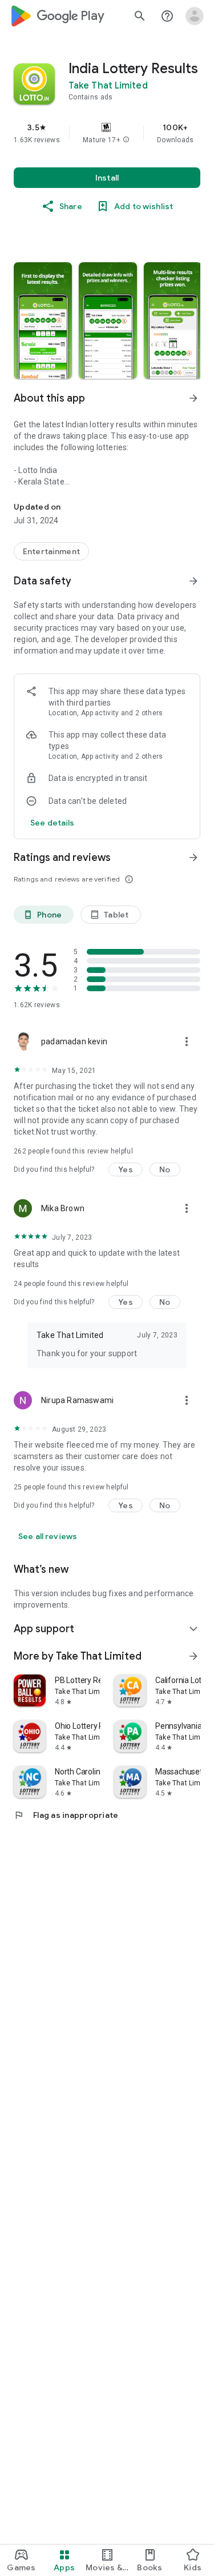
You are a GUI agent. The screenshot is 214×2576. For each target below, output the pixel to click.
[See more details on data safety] (53, 823)
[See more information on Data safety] (193, 581)
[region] (107, 133)
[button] (126, 140)
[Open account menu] (195, 16)
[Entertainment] (51, 551)
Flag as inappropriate (66, 1815)
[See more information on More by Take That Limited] (193, 1656)
